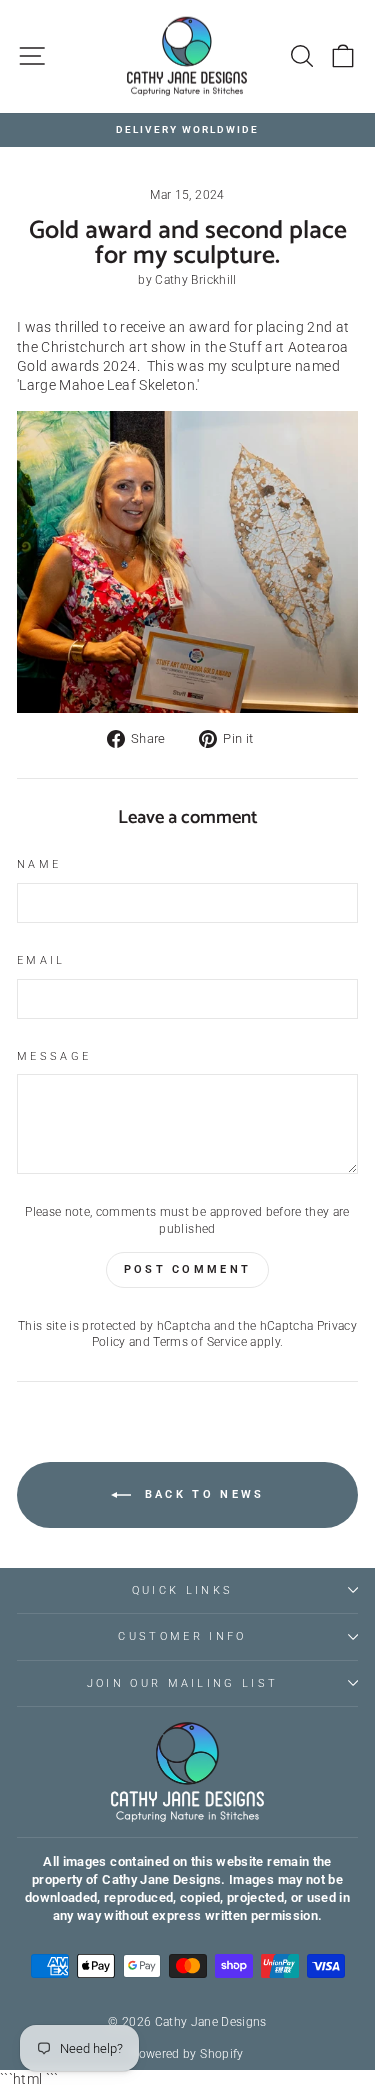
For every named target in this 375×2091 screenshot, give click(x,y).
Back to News (202, 1494)
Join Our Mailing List (183, 1683)
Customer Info (182, 1636)
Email (41, 960)
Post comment (188, 1269)
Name (39, 864)
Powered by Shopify (187, 2054)
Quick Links (182, 1590)
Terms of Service (200, 1342)
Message (54, 1056)
